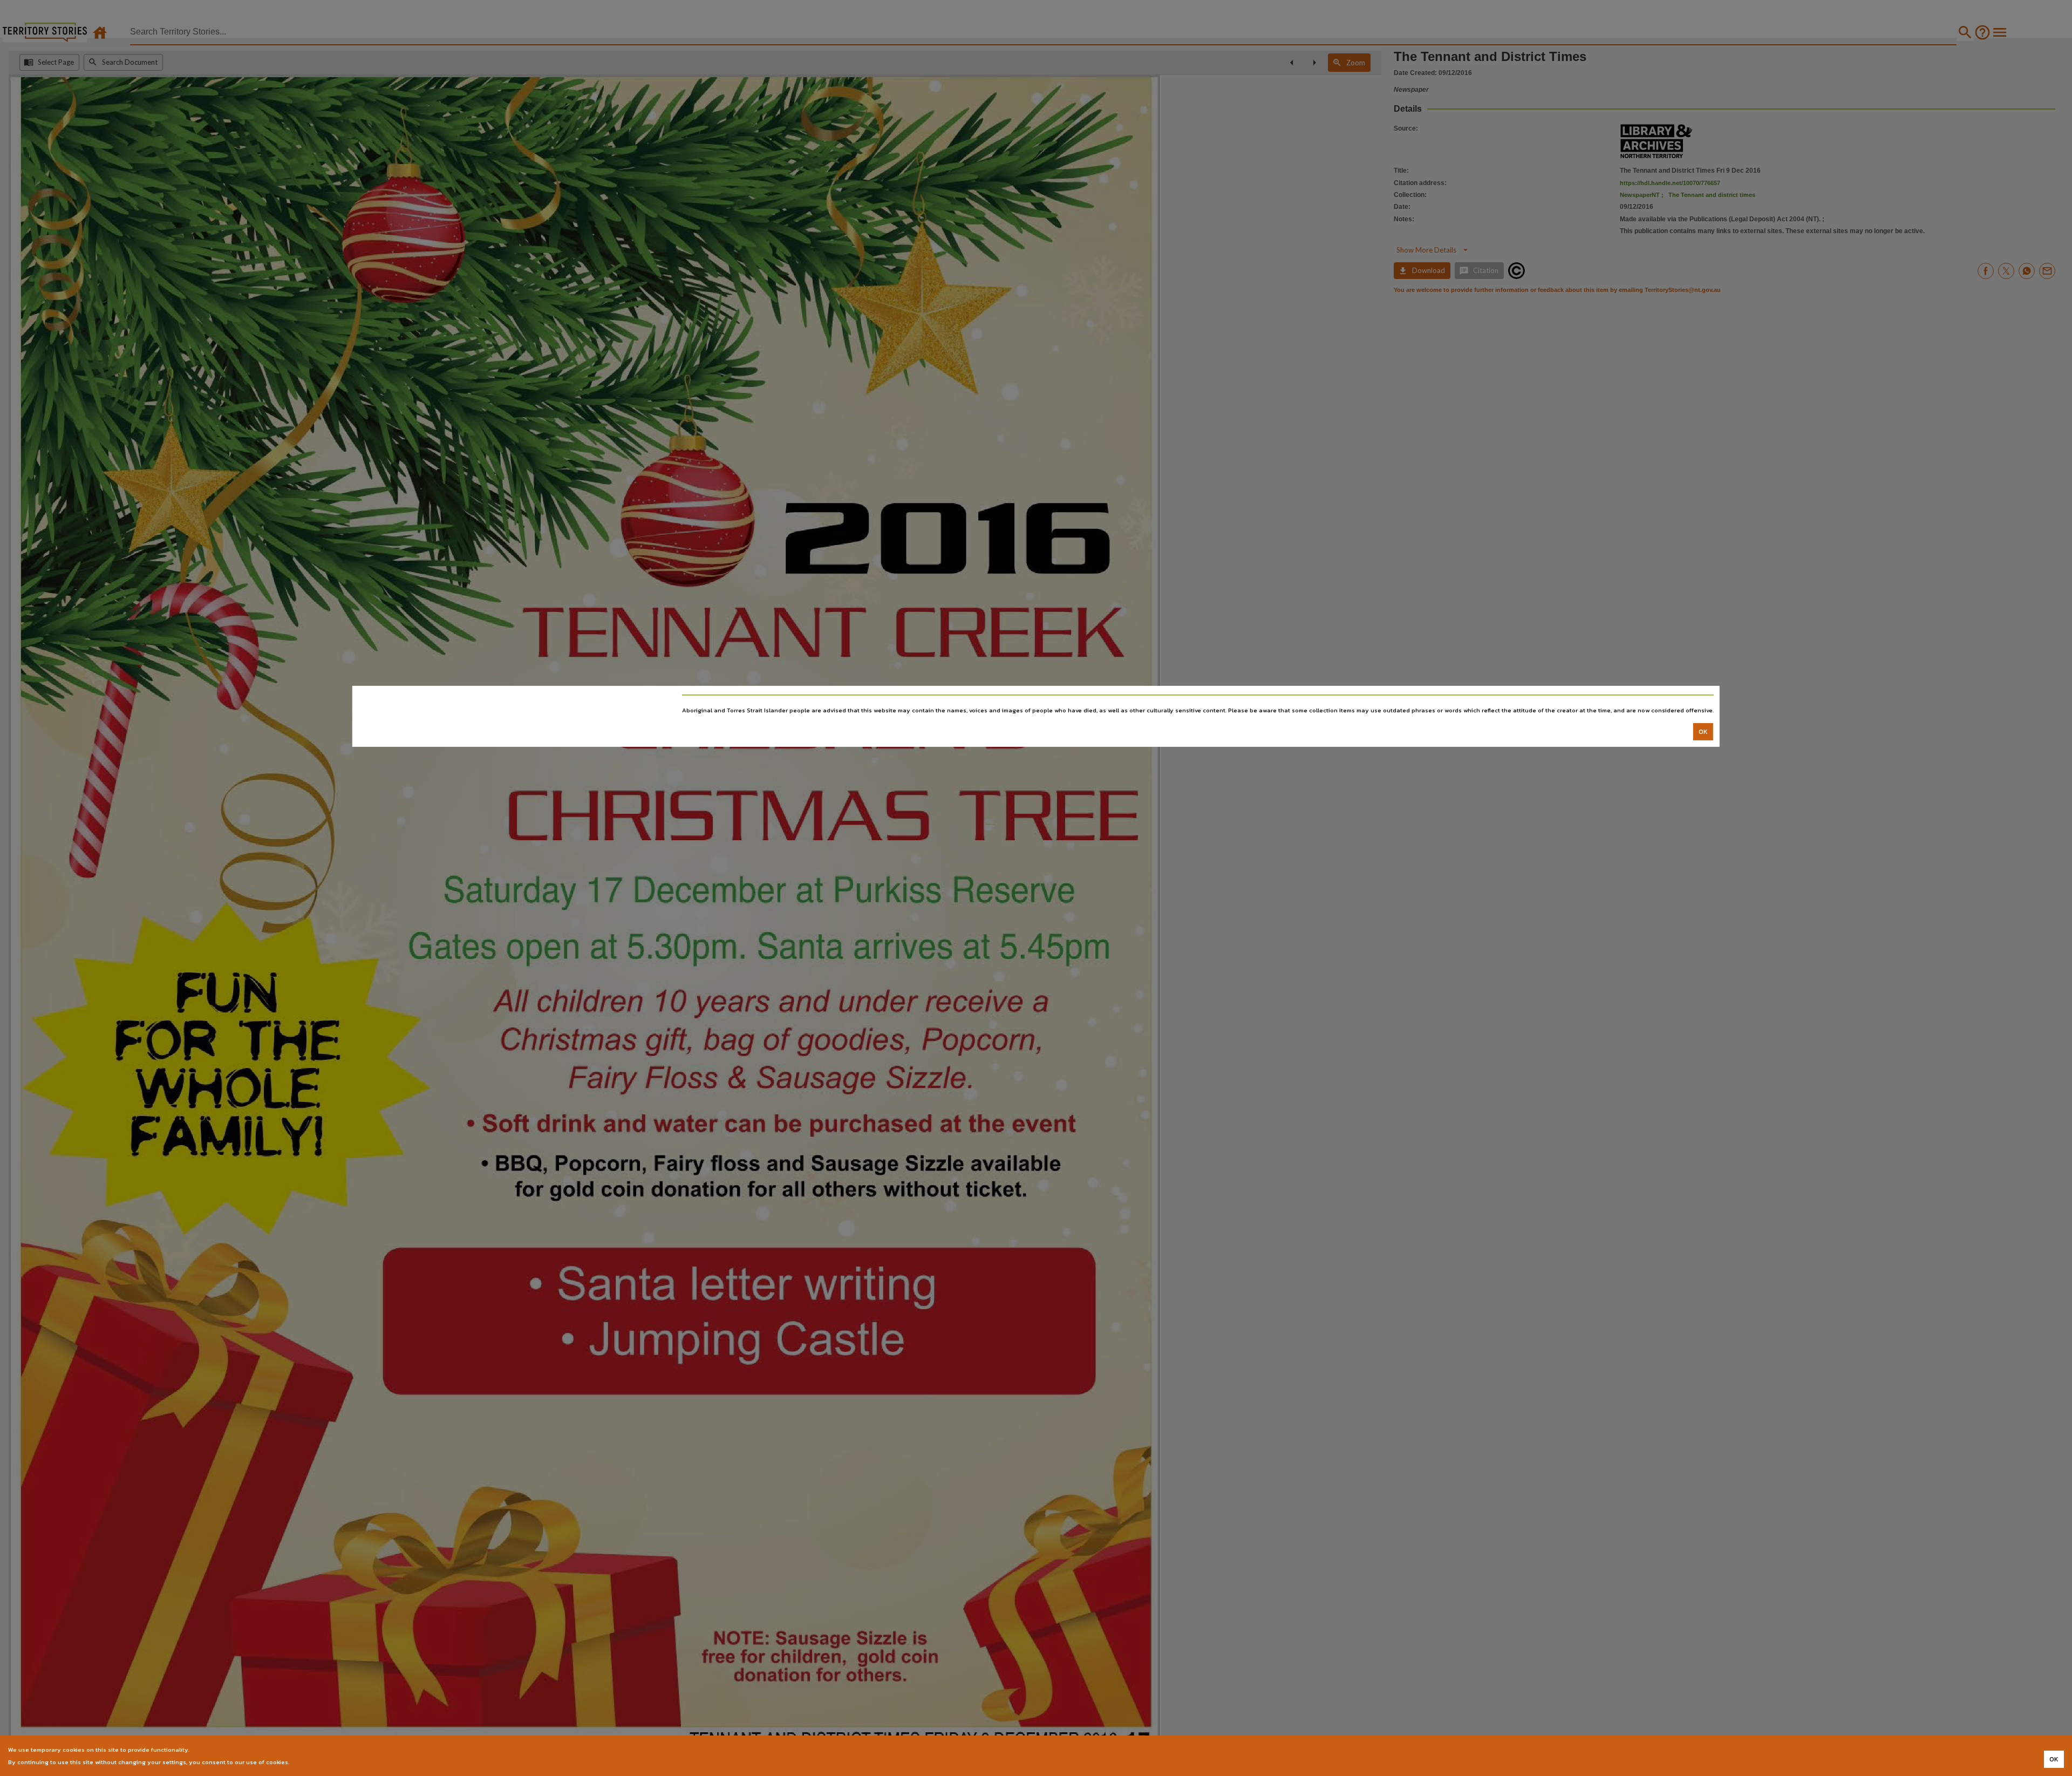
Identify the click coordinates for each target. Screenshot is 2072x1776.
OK (1703, 732)
